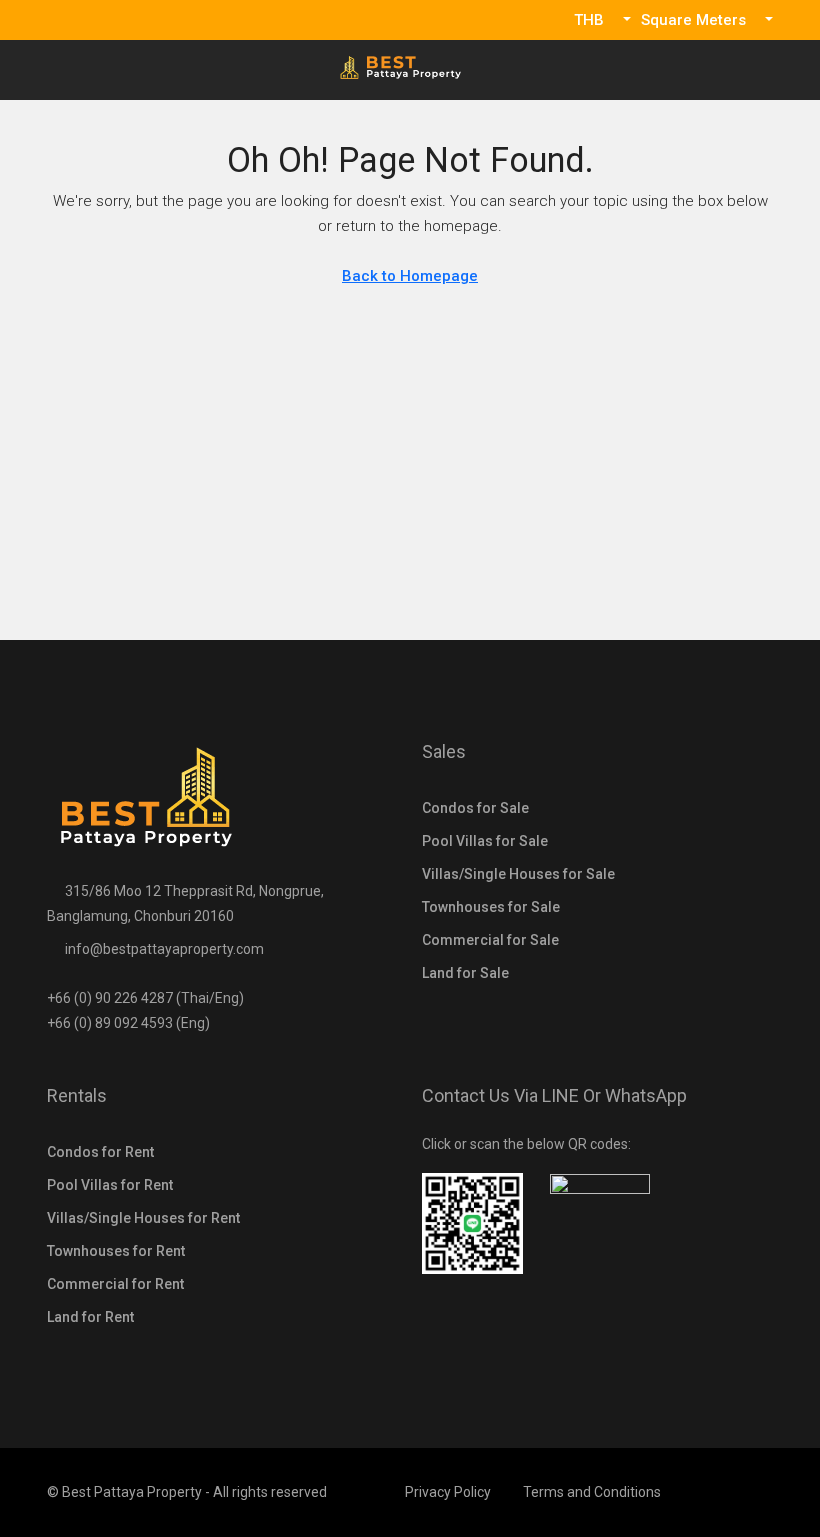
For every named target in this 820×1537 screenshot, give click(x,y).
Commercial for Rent (115, 1284)
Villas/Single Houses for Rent (143, 1218)
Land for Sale (465, 973)
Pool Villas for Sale (485, 841)
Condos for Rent (100, 1152)
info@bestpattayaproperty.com (164, 949)
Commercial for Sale (490, 940)
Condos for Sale (475, 808)
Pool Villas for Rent (110, 1185)
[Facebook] (755, 1492)
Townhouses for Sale (491, 907)
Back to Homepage (410, 276)
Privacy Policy (448, 1492)
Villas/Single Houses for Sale (518, 874)
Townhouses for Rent (116, 1251)
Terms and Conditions (592, 1492)
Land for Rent (90, 1317)
